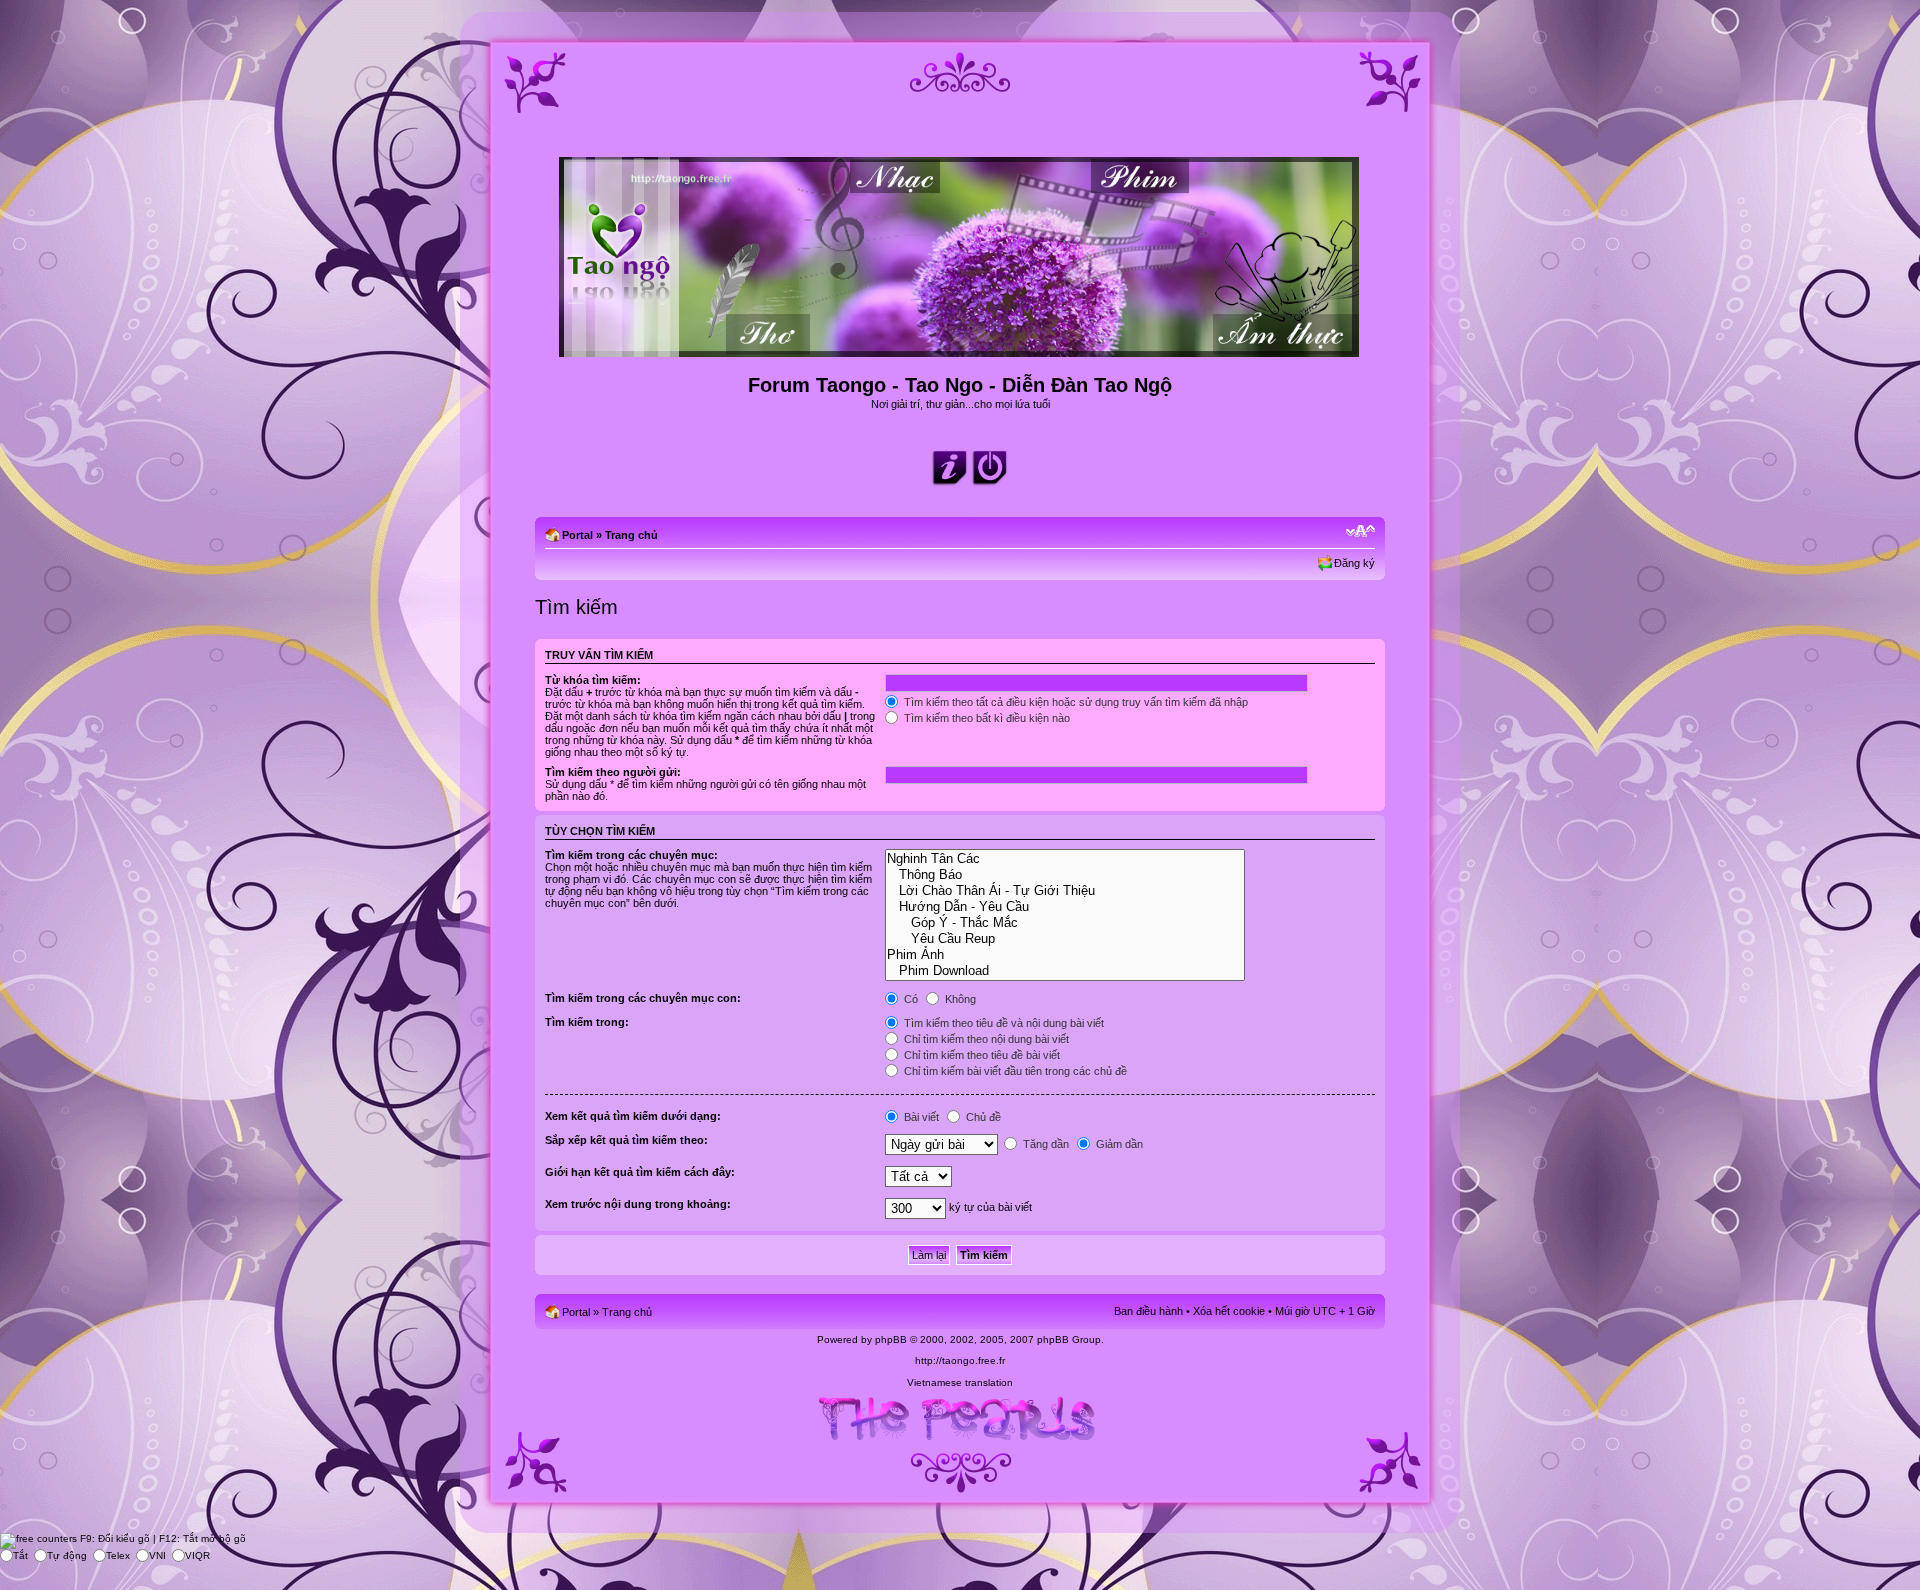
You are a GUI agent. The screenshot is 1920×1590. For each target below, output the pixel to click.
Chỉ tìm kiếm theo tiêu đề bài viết (980, 1055)
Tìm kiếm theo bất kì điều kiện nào (985, 718)
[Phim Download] (1064, 971)
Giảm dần (1118, 1144)
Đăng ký (1354, 563)
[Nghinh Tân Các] (1064, 859)
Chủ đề (982, 1117)
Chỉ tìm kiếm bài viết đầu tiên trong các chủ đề (1014, 1071)
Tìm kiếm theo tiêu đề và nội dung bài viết (1002, 1023)
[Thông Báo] (1064, 875)
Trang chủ (631, 535)
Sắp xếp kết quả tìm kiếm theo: (626, 1140)
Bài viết (920, 1117)
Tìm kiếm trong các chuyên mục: (631, 855)
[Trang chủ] (960, 348)
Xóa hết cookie (1229, 1311)
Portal (577, 535)
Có (909, 999)
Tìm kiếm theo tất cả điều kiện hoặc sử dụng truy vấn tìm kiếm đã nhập (1074, 702)
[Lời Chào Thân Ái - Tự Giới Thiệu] (1064, 891)
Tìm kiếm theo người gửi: (613, 772)
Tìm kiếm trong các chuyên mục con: (643, 998)
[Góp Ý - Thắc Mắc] (1064, 923)
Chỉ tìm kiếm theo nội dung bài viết (985, 1039)
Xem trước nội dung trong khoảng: (638, 1204)
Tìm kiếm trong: (587, 1022)
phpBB (891, 1339)
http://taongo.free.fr (960, 1360)
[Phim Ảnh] (1064, 955)
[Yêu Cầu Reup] (1064, 939)
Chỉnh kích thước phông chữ (1360, 531)
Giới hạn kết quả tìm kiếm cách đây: (640, 1172)
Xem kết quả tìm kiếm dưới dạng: (633, 1116)
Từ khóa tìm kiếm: (593, 680)
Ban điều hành (1148, 1311)
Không (959, 999)
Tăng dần (1044, 1144)
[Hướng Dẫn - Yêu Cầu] (1064, 907)
